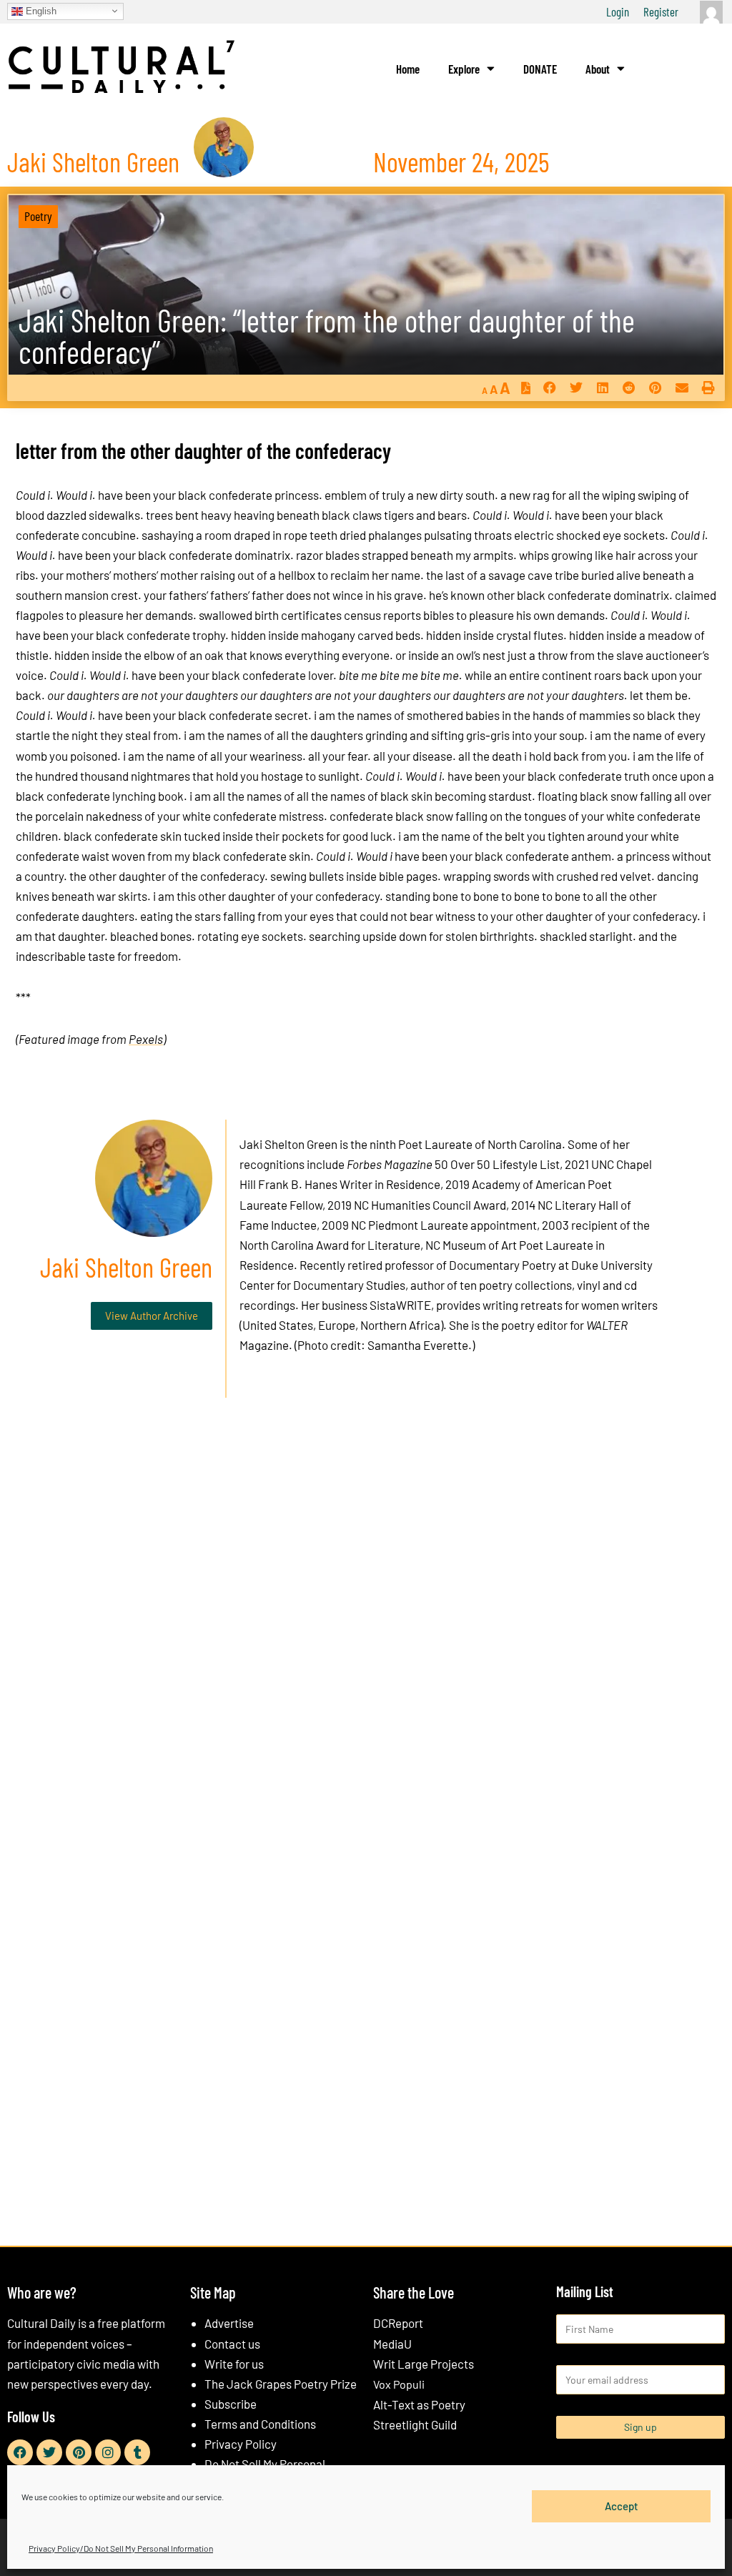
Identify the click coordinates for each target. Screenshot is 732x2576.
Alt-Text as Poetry (419, 2404)
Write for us (234, 2364)
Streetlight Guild (415, 2424)
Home (408, 69)
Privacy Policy (241, 2444)
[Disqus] (366, 1627)
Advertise (229, 2323)
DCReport (398, 2323)
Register (661, 11)
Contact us (232, 2344)
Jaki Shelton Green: (327, 336)
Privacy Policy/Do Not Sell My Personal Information (121, 2548)
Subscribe (231, 2404)
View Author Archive (152, 1316)
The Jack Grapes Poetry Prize (281, 2384)
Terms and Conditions (260, 2424)
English (40, 10)
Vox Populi (399, 2384)
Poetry (38, 216)
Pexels (146, 1039)
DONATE (540, 69)
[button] (549, 387)
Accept (622, 2506)
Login (618, 11)
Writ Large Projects (424, 2364)
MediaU (392, 2344)
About (598, 69)
